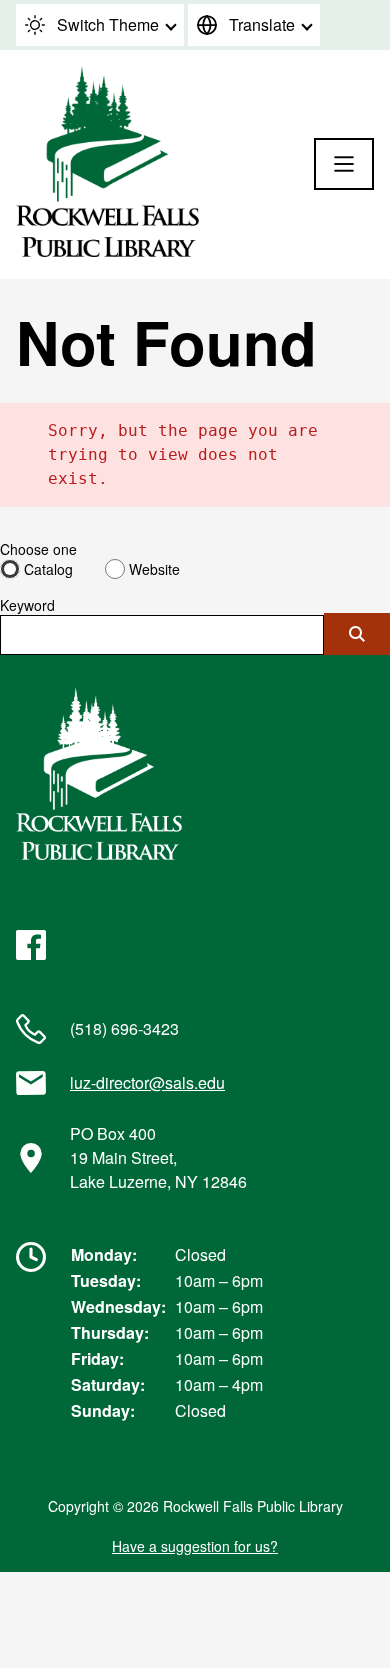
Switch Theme (108, 24)
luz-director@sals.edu (147, 1082)
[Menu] (344, 164)
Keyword (27, 605)
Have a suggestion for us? (195, 1546)
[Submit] (357, 634)
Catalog (48, 569)
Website (154, 569)
